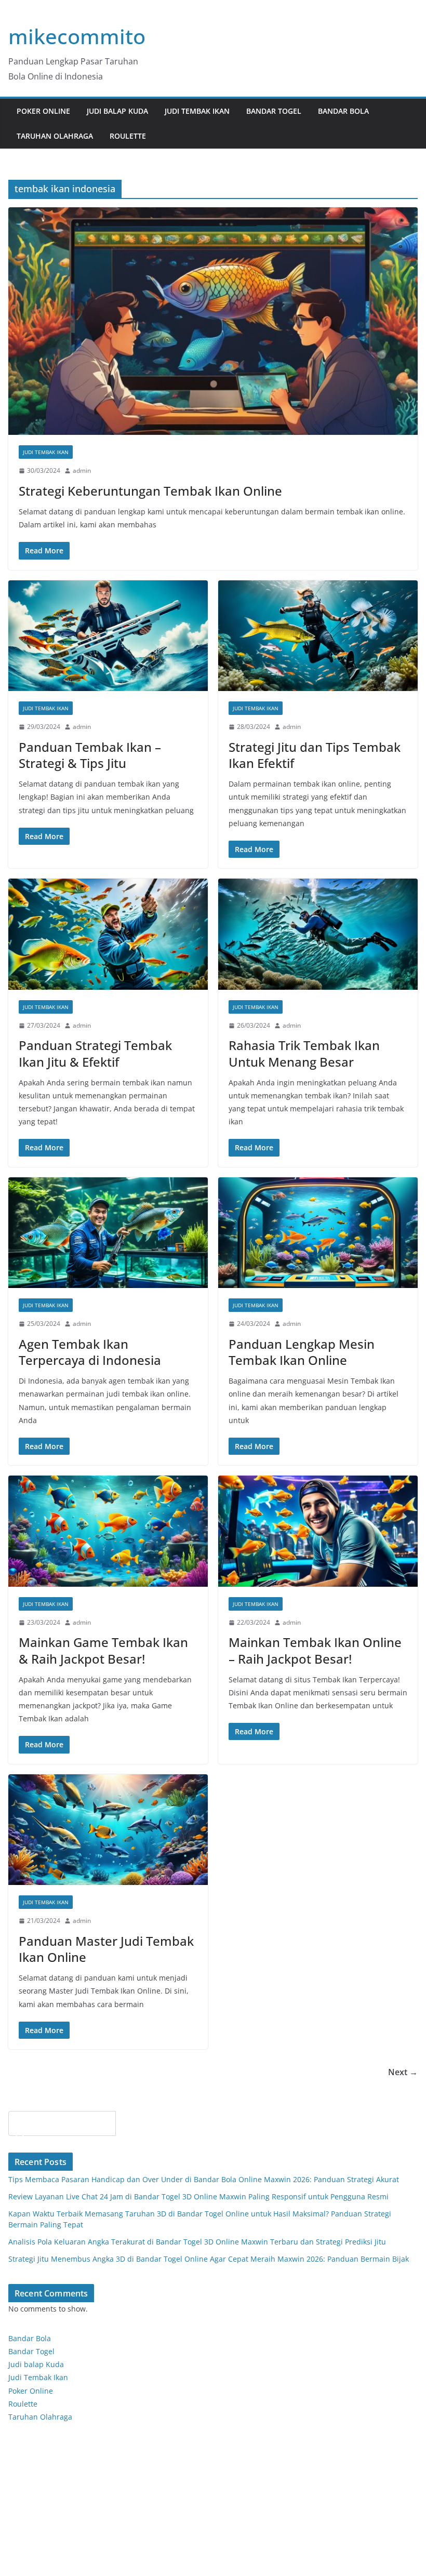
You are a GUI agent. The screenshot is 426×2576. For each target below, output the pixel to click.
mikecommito (77, 36)
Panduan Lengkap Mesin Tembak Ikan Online (302, 1352)
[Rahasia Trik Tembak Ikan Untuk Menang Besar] (318, 934)
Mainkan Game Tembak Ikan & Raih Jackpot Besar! (103, 1650)
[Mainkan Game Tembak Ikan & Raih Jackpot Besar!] (108, 1531)
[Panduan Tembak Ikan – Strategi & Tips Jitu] (108, 636)
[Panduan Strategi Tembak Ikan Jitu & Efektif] (108, 934)
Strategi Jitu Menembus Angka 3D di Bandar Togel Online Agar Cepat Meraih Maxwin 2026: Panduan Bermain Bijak (209, 2259)
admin (82, 470)
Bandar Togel (274, 111)
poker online (43, 111)
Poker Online (31, 2391)
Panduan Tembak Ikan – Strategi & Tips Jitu (90, 755)
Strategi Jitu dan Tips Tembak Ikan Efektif (315, 755)
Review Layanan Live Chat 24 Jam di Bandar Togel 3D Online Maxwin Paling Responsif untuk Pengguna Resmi (198, 2196)
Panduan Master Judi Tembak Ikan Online (106, 1949)
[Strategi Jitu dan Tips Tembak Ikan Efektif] (318, 636)
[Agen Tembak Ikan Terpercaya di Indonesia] (108, 1233)
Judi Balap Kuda (117, 111)
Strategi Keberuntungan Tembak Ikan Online (150, 491)
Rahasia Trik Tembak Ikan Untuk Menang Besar (304, 1053)
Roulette (128, 136)
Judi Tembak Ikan (197, 111)
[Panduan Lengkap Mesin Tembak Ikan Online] (318, 1233)
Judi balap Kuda (36, 2364)
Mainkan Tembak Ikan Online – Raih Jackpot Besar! (315, 1650)
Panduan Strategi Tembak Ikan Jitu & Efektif (95, 1053)
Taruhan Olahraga (55, 136)
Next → (403, 2072)
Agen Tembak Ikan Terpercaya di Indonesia (90, 1352)
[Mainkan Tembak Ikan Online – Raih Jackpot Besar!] (318, 1531)
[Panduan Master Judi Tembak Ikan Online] (108, 1830)
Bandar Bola (343, 111)
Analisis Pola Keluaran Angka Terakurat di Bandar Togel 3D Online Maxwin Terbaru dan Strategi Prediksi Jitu (197, 2242)
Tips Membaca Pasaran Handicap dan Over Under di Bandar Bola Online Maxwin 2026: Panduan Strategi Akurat (204, 2179)
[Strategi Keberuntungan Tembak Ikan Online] (213, 321)
